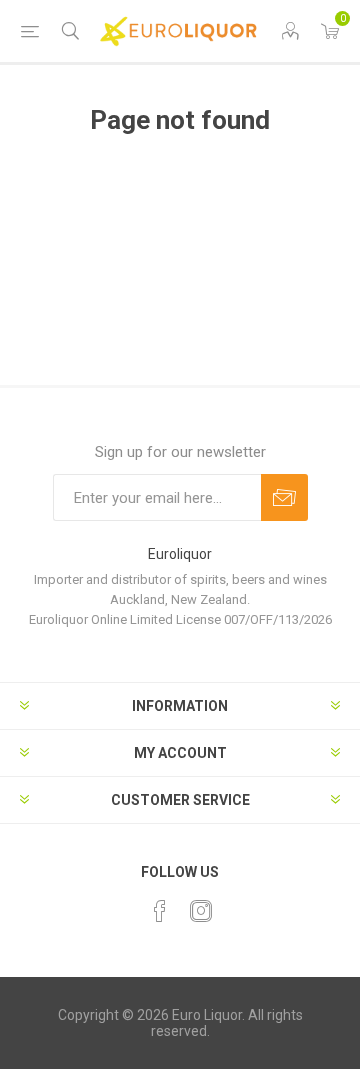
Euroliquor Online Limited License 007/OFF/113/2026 (180, 619)
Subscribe (284, 497)
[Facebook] (160, 911)
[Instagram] (201, 911)
